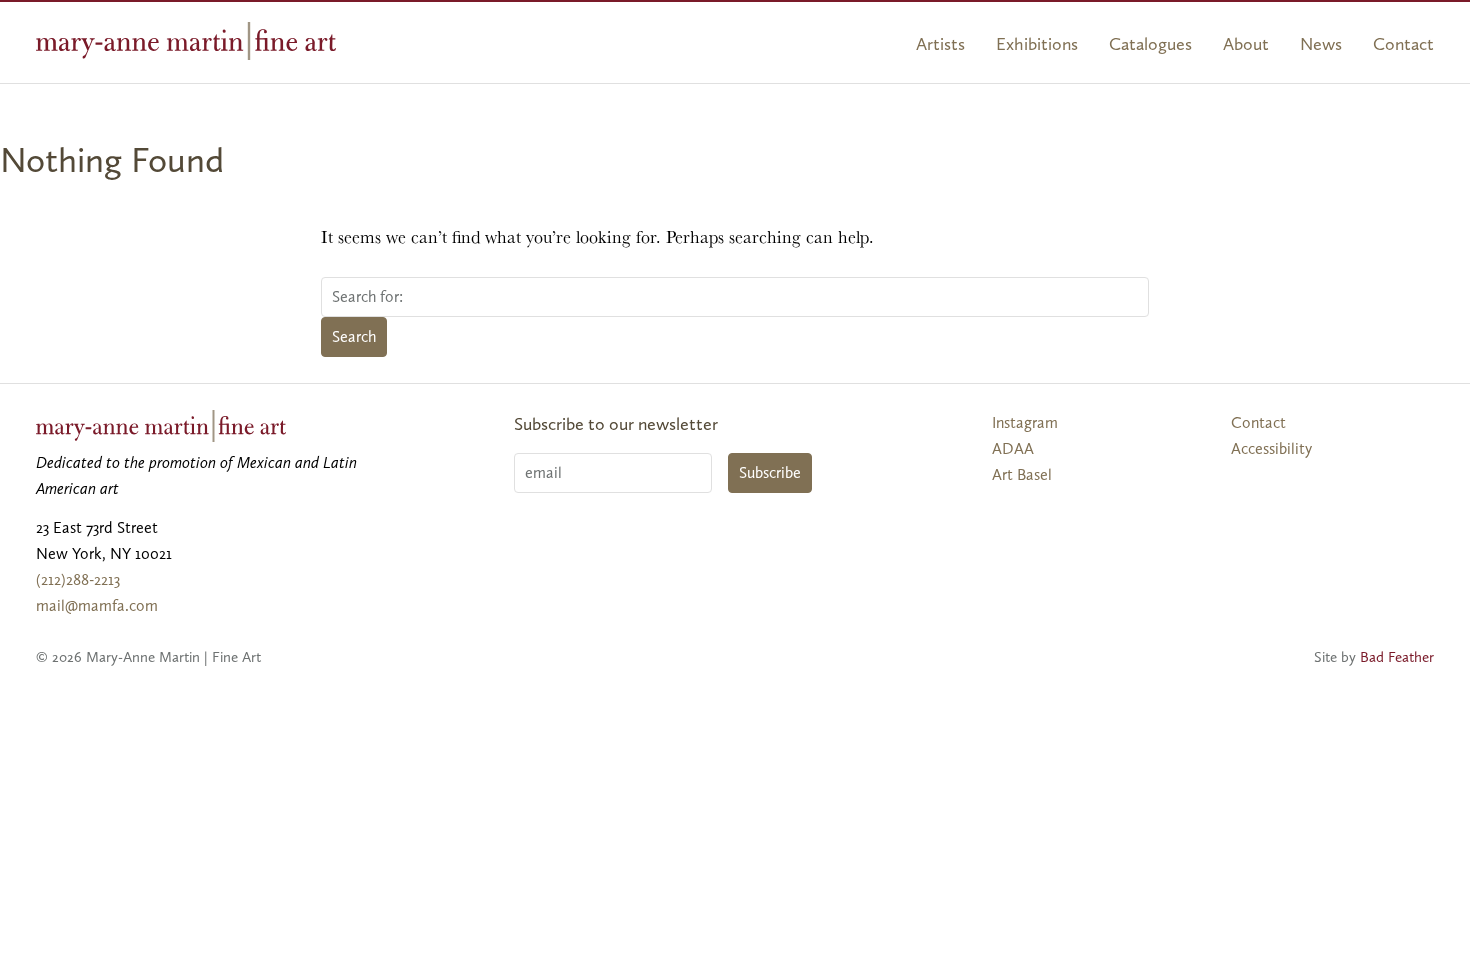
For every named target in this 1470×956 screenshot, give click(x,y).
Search (354, 336)
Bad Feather (1397, 657)
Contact (1403, 44)
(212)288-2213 (78, 579)
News (1321, 44)
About (1246, 44)
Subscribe (770, 472)
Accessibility (1271, 448)
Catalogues (1150, 44)
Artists (940, 44)
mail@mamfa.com (97, 605)
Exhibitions (1037, 44)
